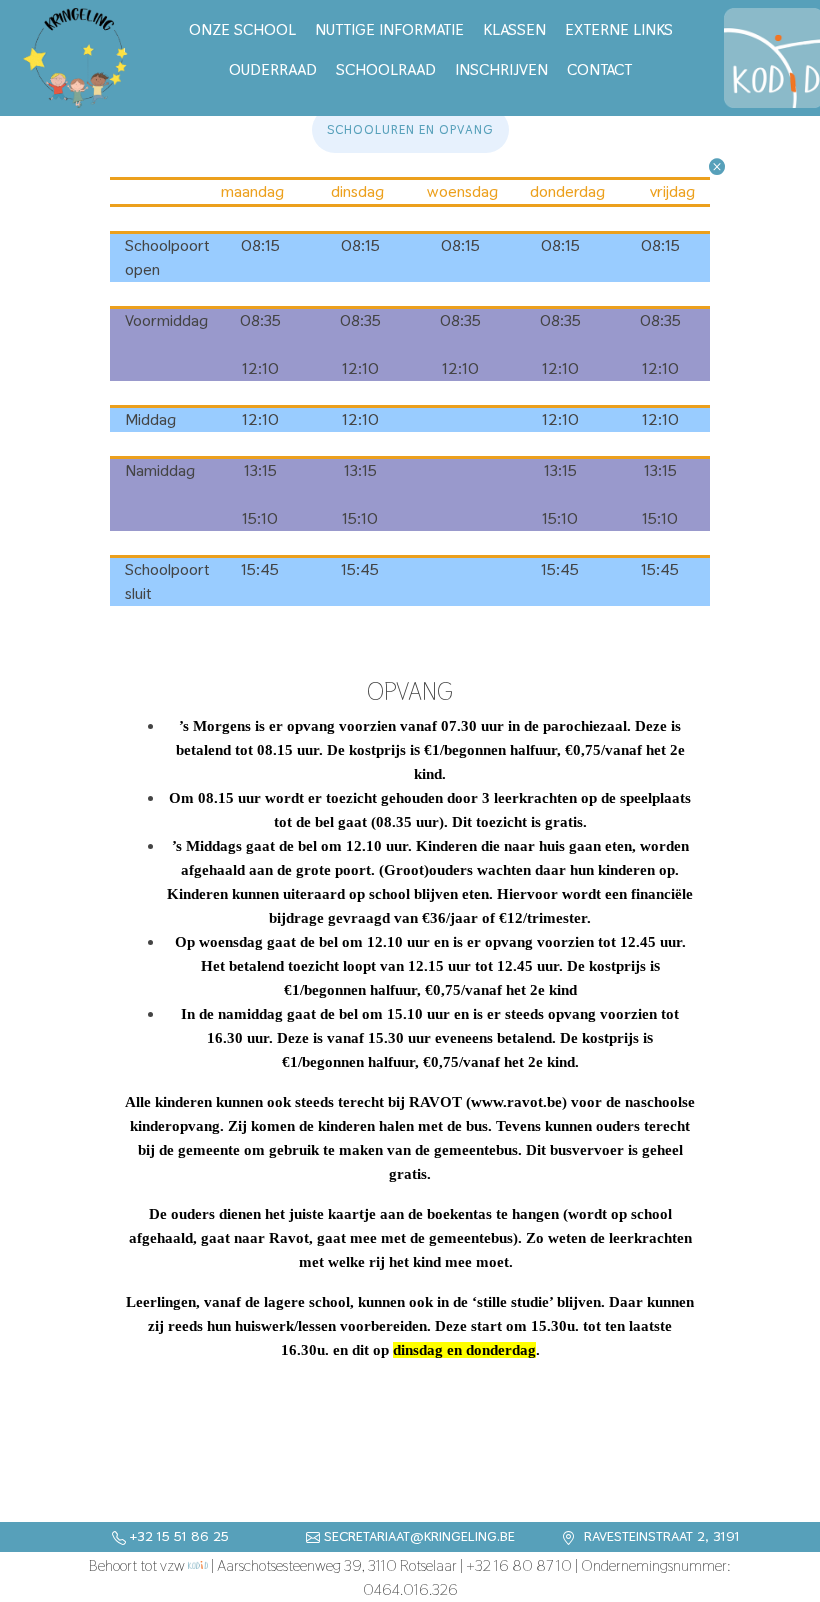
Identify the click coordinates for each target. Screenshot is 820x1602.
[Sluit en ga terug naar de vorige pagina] (717, 164)
